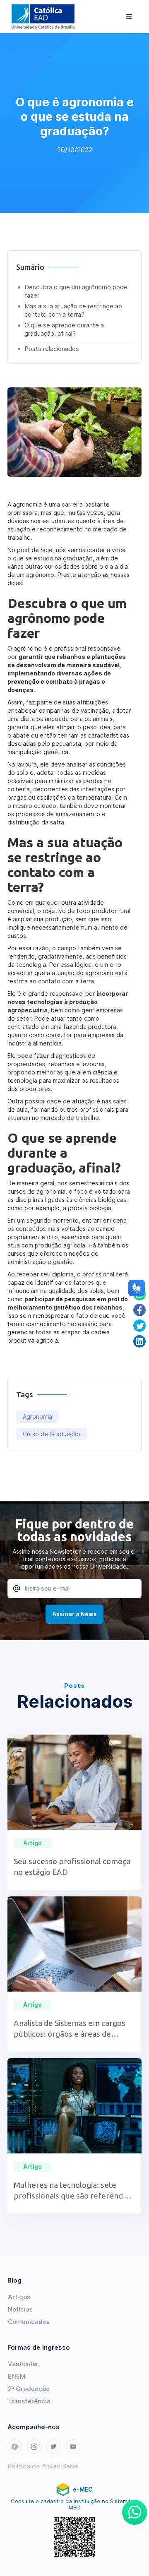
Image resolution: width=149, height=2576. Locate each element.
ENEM (17, 2376)
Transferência (29, 2401)
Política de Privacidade (43, 2466)
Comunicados (29, 2322)
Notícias (20, 2309)
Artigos (19, 2297)
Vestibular (23, 2364)
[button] (129, 17)
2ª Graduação (29, 2389)
